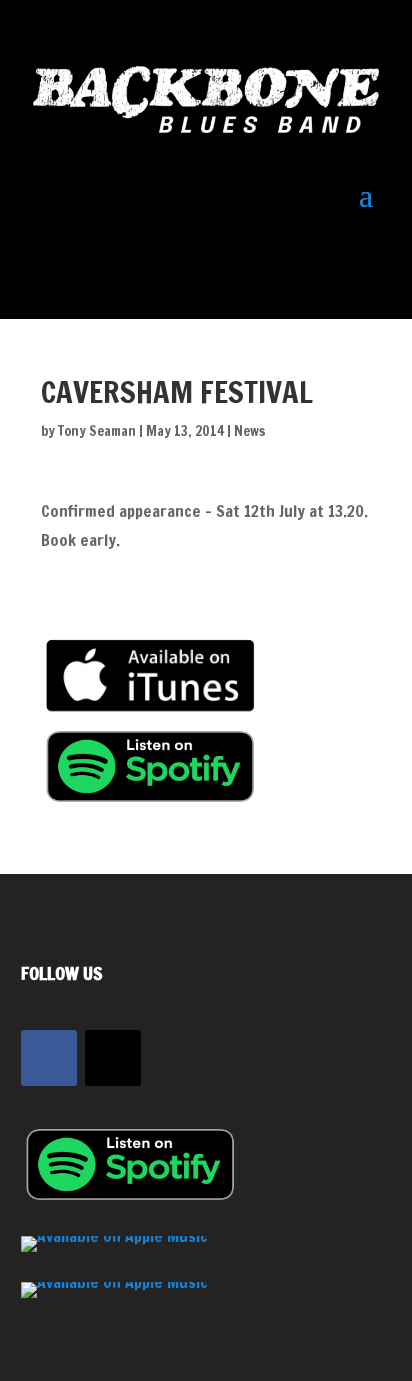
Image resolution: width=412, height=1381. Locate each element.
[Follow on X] (113, 1058)
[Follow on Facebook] (49, 1058)
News (249, 431)
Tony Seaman (97, 431)
